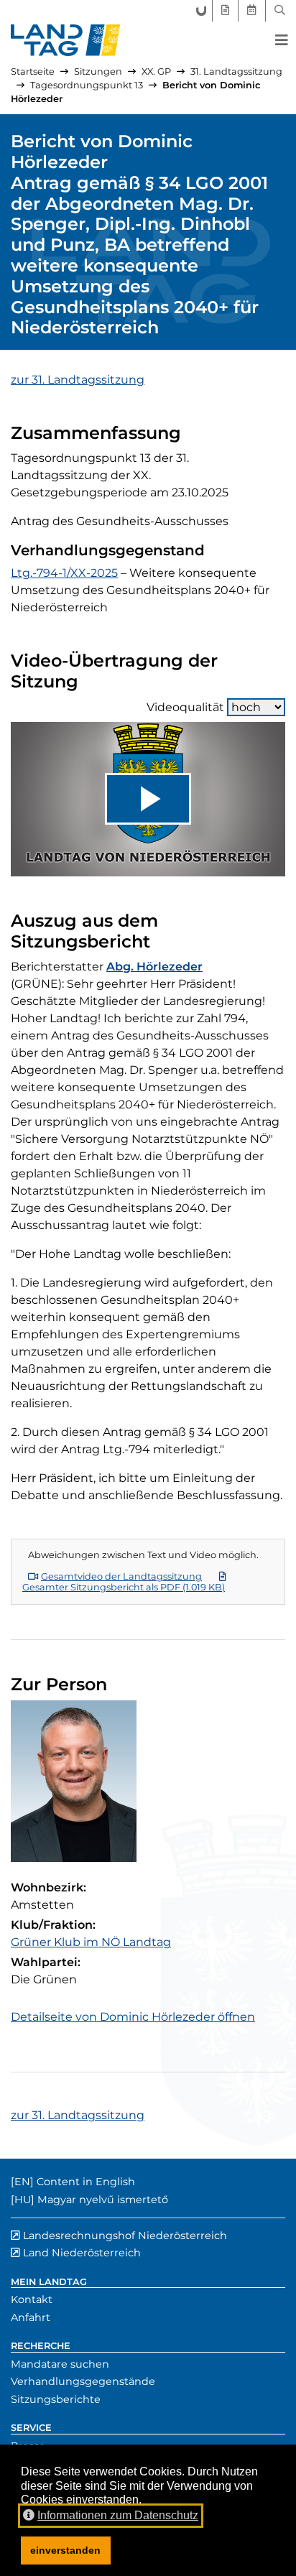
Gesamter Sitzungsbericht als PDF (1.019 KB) (124, 1587)
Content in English (86, 2182)
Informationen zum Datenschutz (118, 2515)
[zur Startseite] (66, 40)
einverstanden (65, 2550)
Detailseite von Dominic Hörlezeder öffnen (133, 2017)
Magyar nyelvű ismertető (103, 2200)
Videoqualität (185, 707)
